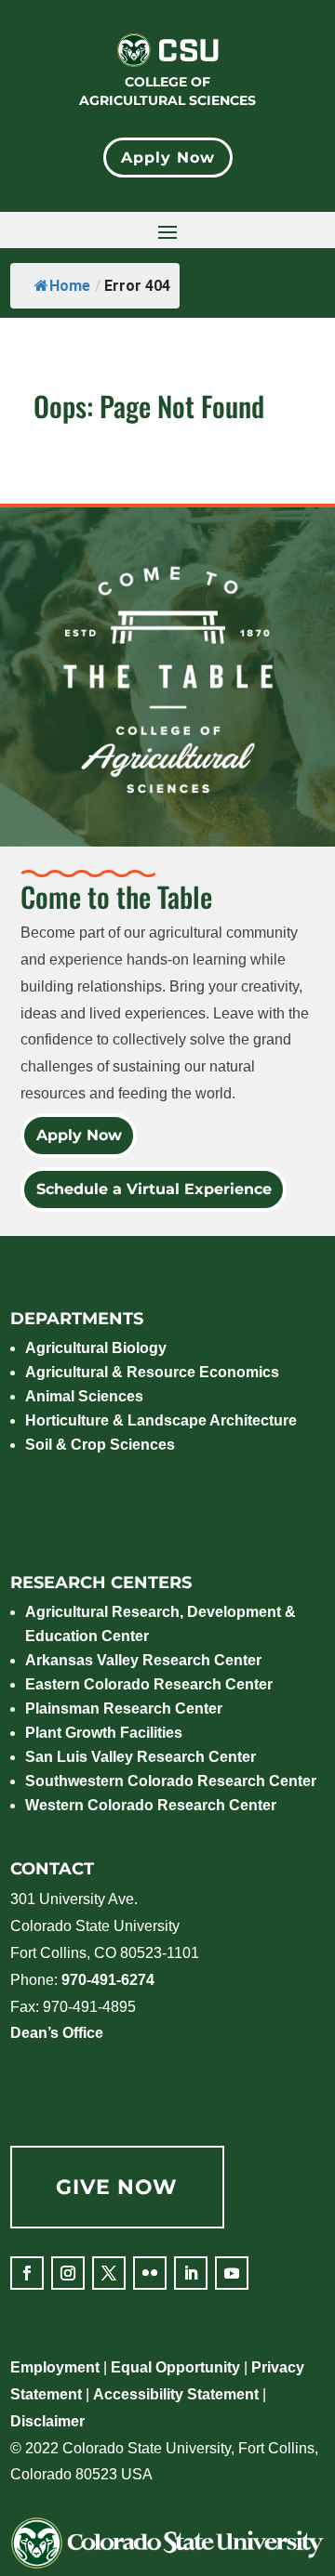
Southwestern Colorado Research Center (171, 1781)
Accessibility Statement (176, 2394)
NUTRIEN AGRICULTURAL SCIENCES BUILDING (167, 2092)
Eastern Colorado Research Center (149, 1684)
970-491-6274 (108, 1980)
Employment (55, 2367)
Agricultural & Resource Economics (152, 1372)
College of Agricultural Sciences (167, 91)
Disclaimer (47, 2421)
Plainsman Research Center (124, 1709)
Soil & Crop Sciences (100, 1445)
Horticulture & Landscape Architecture (161, 1420)
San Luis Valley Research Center (141, 1757)
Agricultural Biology (96, 1348)
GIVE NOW (117, 2187)
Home (70, 286)
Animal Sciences (84, 1396)
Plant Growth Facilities (104, 1733)
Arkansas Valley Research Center (143, 1660)
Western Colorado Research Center (151, 1805)
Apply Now (168, 158)
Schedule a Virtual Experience (153, 1189)
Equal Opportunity (175, 2367)
